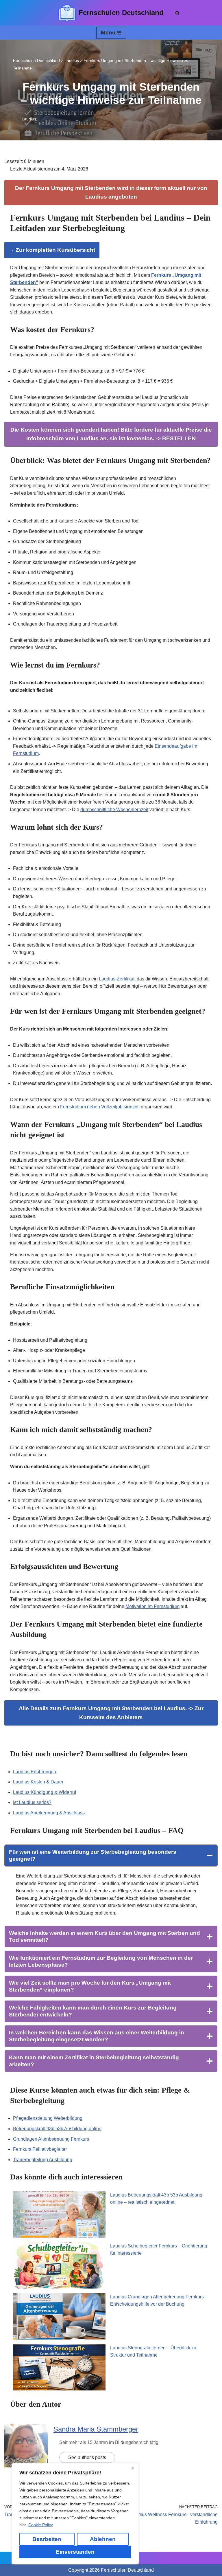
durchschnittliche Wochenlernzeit (114, 810)
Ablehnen (103, 2539)
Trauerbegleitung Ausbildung (43, 2160)
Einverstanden (75, 2552)
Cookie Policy (41, 2525)
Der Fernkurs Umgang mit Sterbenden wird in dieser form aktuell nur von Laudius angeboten (111, 192)
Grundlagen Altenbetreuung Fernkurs (51, 2139)
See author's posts (87, 2457)
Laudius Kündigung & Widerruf (45, 1792)
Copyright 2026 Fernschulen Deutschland (111, 2570)
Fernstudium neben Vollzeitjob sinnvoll (100, 1107)
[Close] (133, 2468)
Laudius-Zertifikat (117, 979)
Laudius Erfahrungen (35, 1772)
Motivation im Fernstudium (152, 1606)
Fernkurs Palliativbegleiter (40, 2149)
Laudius (29, 119)
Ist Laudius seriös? (32, 1802)
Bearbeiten (47, 2539)
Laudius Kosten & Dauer (38, 1782)
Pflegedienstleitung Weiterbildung (48, 2118)
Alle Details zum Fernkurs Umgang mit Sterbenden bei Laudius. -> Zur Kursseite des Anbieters (111, 1713)
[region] (75, 2514)
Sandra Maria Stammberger (96, 2429)
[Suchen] (177, 13)
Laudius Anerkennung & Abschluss (49, 1813)
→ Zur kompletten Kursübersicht (52, 250)
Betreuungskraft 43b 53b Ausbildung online (57, 2129)
